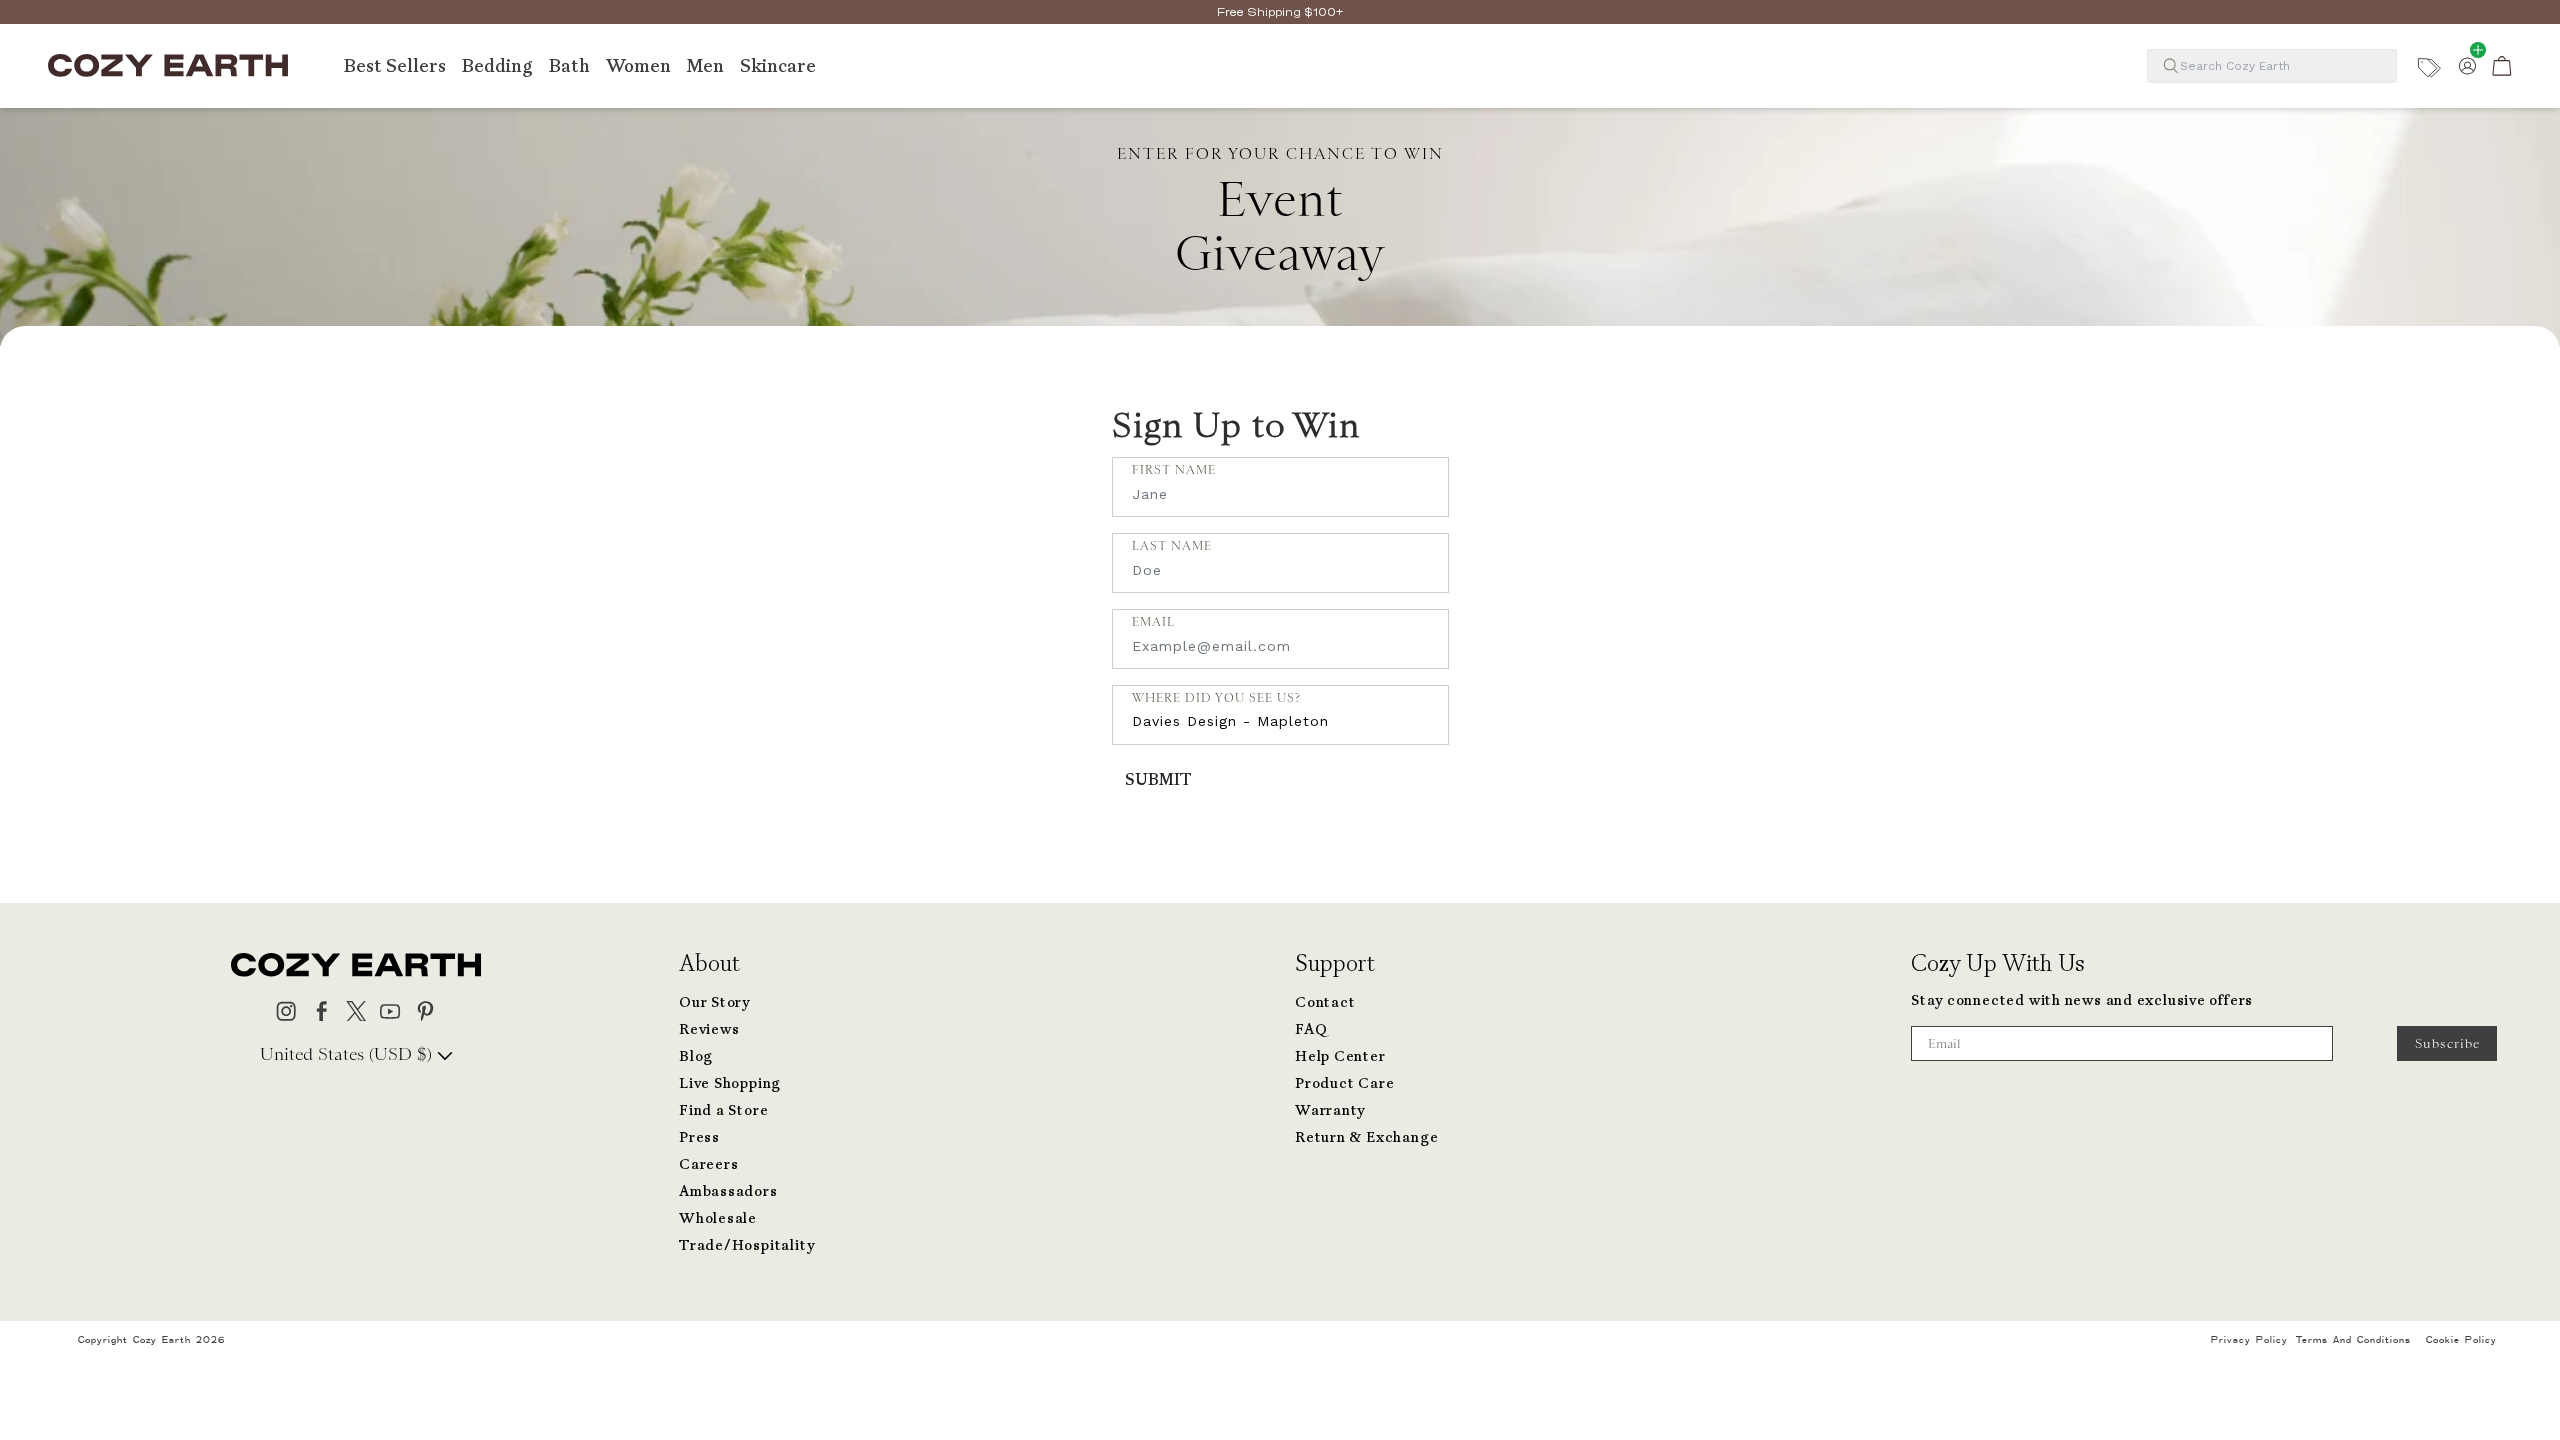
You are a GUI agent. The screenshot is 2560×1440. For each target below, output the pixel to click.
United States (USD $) (348, 1054)
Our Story (714, 1002)
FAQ (1311, 1029)
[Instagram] (286, 1009)
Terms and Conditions (2353, 1340)
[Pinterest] (425, 1009)
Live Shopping (730, 1083)
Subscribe (2447, 1043)
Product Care (1344, 1083)
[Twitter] (356, 1009)
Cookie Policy (2461, 1340)
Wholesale (718, 1218)
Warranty (1330, 1110)
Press (699, 1137)
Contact (1325, 1002)
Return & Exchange (1366, 1137)
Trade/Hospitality (746, 1245)
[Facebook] (321, 1009)
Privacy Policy (2249, 1340)
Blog (696, 1056)
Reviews (709, 1029)
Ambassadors (728, 1191)
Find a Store (723, 1110)
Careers (708, 1164)
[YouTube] (390, 1009)
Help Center (1340, 1056)
